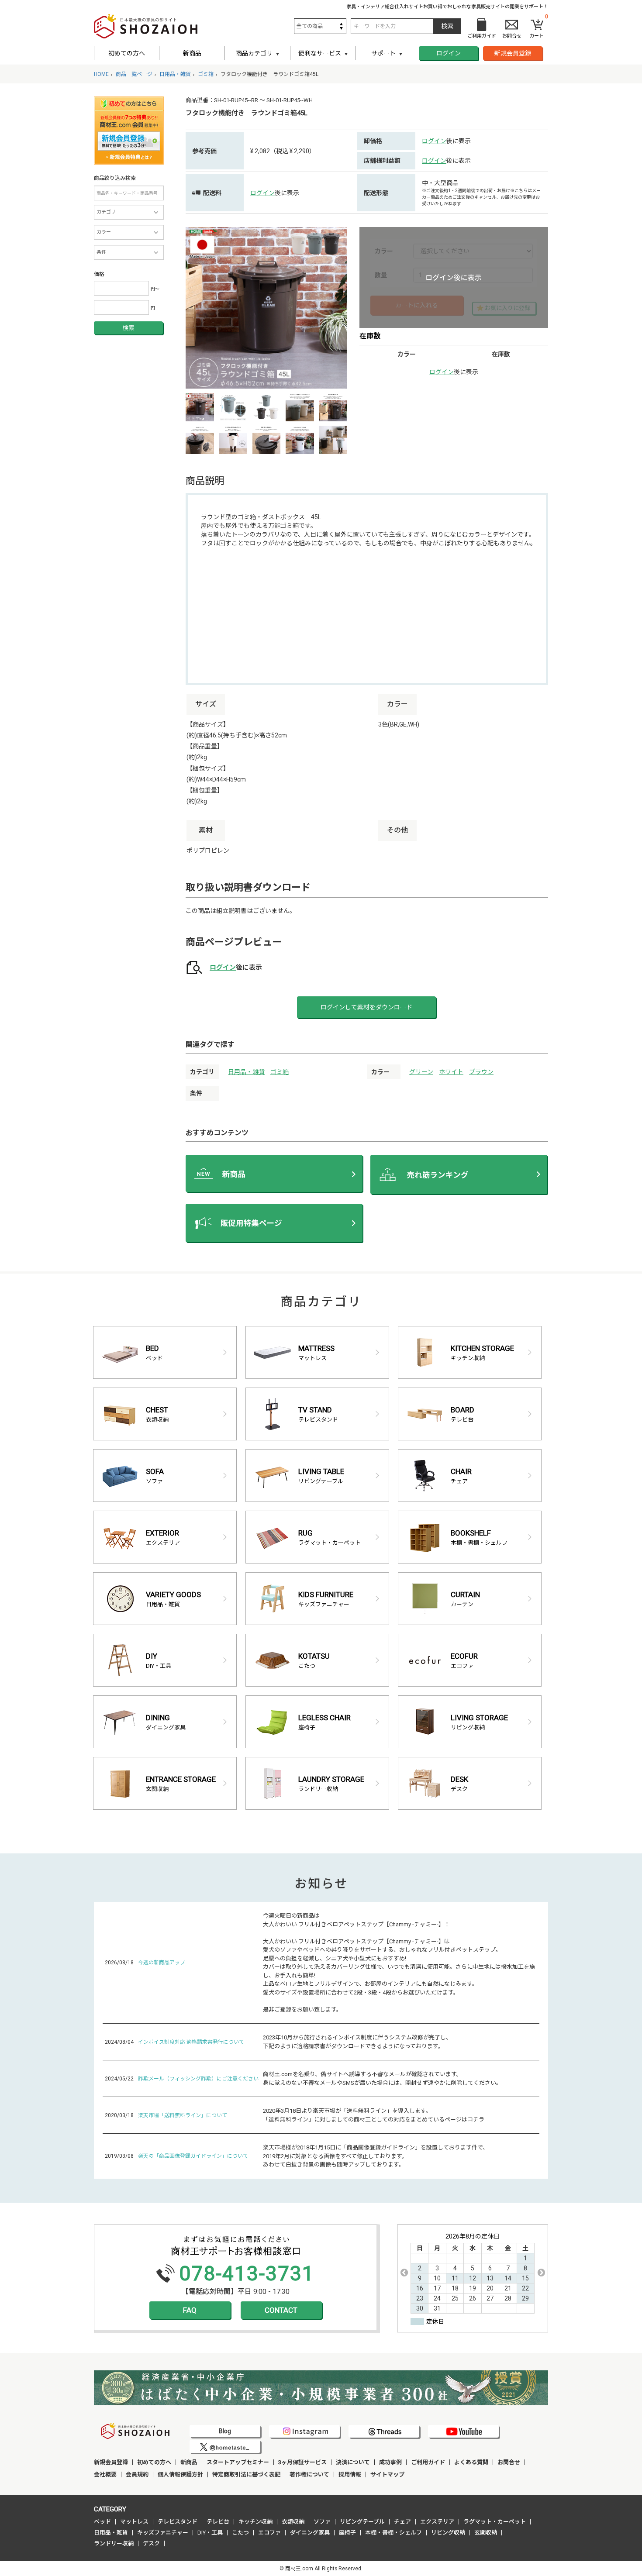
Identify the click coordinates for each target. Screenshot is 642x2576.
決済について (353, 2462)
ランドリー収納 (114, 2543)
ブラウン (481, 1072)
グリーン (421, 1072)
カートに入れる (417, 305)
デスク (151, 2543)
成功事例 (390, 2462)
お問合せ (509, 2462)
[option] (266, 308)
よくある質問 (471, 2462)
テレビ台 (218, 2522)
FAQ (190, 2310)
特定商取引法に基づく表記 (246, 2474)
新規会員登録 (513, 53)
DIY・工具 (210, 2533)
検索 (128, 328)
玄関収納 (486, 2533)
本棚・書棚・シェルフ (393, 2533)
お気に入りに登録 (507, 308)
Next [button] (541, 2273)
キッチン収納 (255, 2522)
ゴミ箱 (280, 1072)
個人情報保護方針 (180, 2474)
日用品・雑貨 (246, 1072)
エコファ (269, 2533)
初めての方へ (127, 53)
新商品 (192, 53)
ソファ (322, 2522)
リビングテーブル (362, 2522)
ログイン (449, 53)
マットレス (134, 2522)
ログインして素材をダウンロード (366, 1007)
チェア (402, 2522)
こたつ (240, 2533)
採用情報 (350, 2474)
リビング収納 (448, 2533)
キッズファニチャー (163, 2533)
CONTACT (281, 2310)
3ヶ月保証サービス (302, 2462)
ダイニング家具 (310, 2533)
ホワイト (451, 1072)
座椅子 (347, 2533)
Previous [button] (404, 2273)
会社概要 (105, 2474)
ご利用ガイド (428, 2462)
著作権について (309, 2474)
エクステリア (437, 2522)
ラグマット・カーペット (495, 2522)
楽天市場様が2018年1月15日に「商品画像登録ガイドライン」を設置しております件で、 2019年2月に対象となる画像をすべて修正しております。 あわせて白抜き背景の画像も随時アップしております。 (376, 2156)
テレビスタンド (178, 2522)
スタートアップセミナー (238, 2462)
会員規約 (137, 2474)
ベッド (102, 2522)
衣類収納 (293, 2522)
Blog (225, 2431)
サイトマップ (387, 2474)
